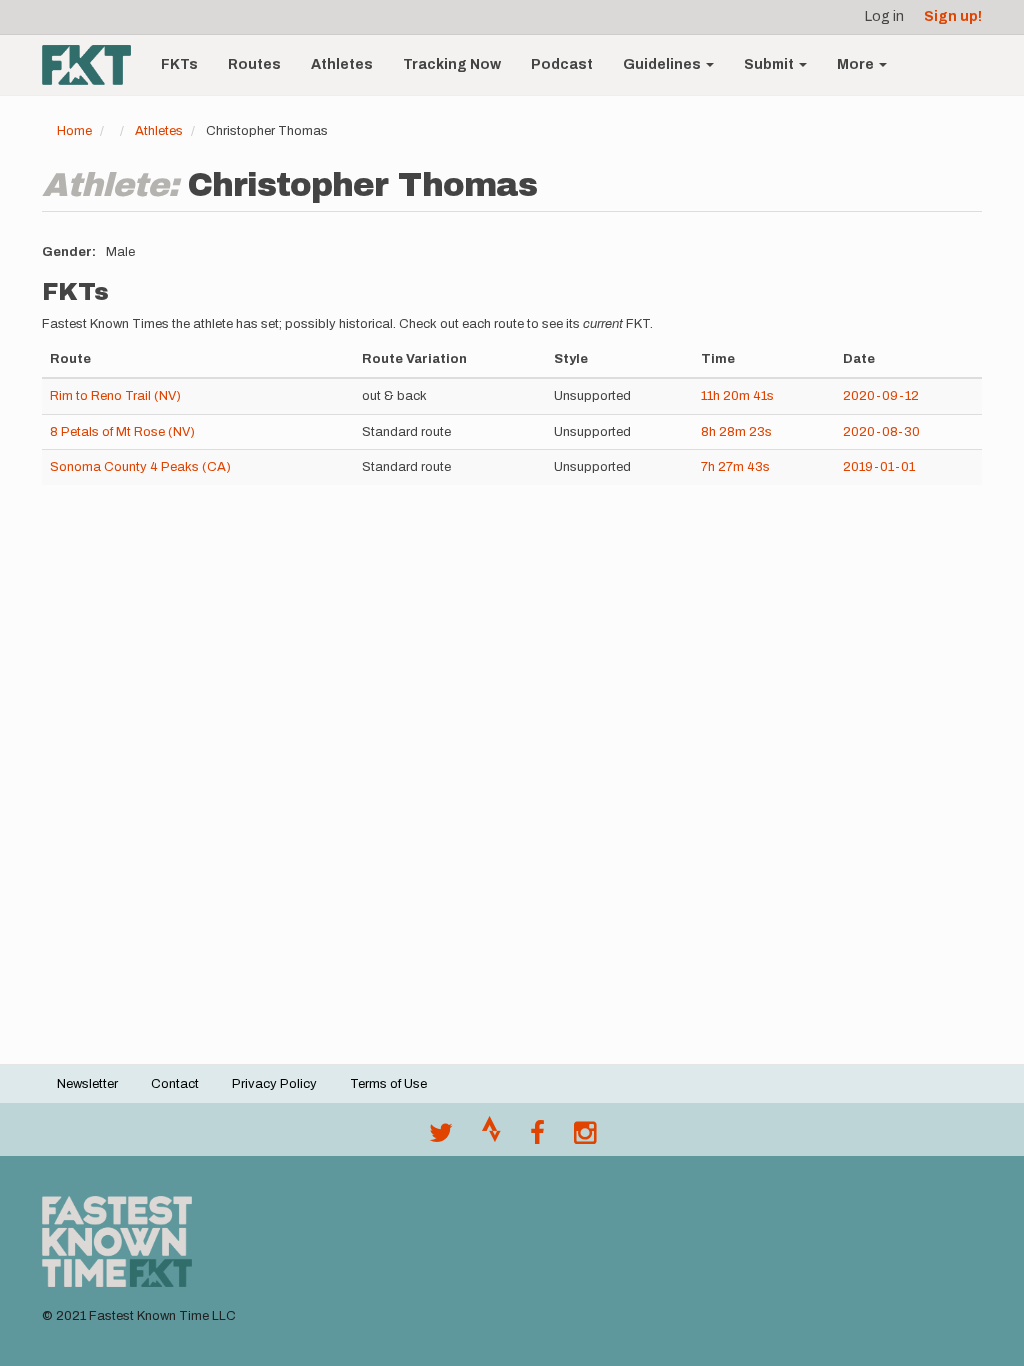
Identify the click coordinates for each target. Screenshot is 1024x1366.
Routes (254, 64)
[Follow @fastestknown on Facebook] (537, 1138)
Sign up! (953, 16)
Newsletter (87, 1084)
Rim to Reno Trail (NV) (115, 396)
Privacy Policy (274, 1084)
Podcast (562, 64)
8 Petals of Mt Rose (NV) (122, 432)
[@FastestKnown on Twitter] (441, 1138)
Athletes (342, 64)
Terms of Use (388, 1084)
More (857, 64)
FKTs (179, 64)
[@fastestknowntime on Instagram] (585, 1138)
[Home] (94, 65)
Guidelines (663, 64)
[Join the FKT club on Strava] (491, 1138)
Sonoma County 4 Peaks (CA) (140, 467)
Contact (175, 1084)
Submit (770, 64)
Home (74, 131)
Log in (884, 16)
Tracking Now (452, 64)
